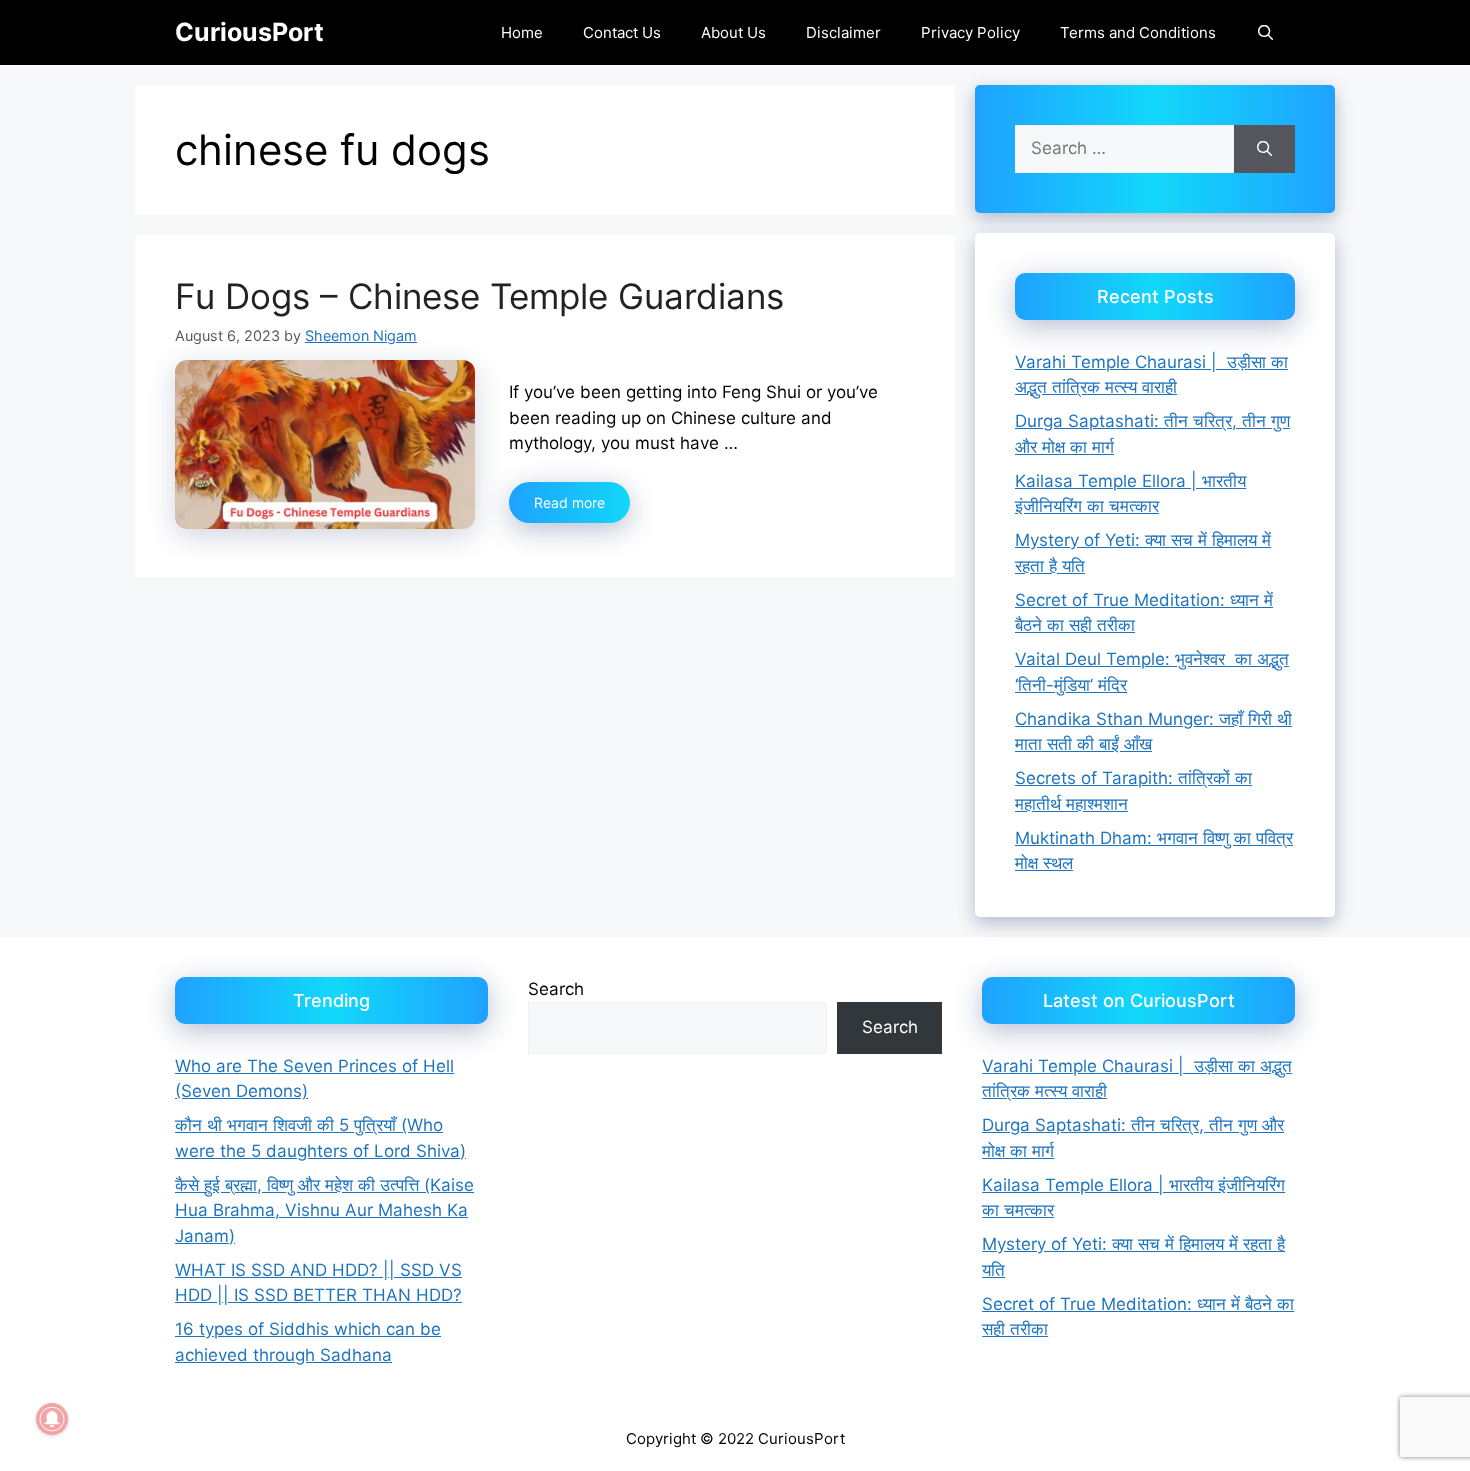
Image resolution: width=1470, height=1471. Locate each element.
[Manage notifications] (52, 1419)
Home (522, 32)
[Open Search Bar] (1265, 32)
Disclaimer (843, 32)
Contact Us (622, 32)
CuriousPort (249, 32)
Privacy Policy (970, 32)
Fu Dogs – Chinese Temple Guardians (479, 296)
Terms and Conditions (1138, 32)
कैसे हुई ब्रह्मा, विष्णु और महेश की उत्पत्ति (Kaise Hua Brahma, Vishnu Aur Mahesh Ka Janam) (324, 1210)
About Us (733, 32)
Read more (569, 502)
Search (556, 989)
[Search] (1264, 149)
